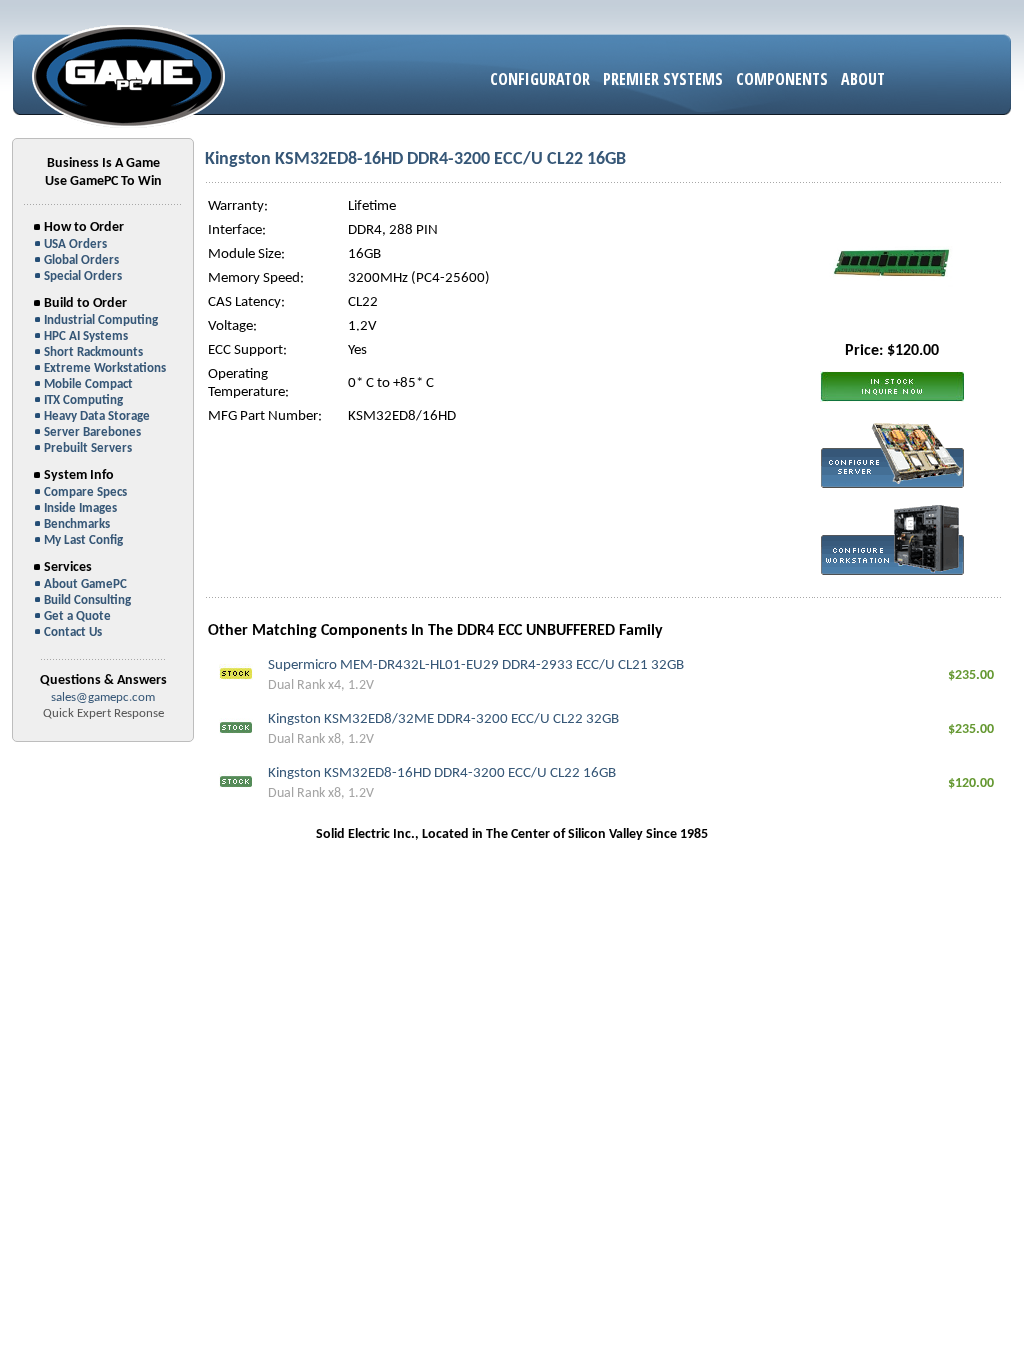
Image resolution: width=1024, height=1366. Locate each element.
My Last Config (83, 540)
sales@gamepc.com (103, 697)
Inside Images (80, 508)
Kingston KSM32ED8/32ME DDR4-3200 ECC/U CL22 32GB (443, 719)
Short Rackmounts (93, 352)
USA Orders (75, 244)
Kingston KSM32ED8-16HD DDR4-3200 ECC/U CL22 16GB (442, 773)
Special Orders (83, 276)
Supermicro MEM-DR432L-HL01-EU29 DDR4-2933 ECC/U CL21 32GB (476, 665)
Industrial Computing (101, 320)
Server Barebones (92, 432)
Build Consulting (87, 600)
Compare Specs (85, 492)
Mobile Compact (88, 384)
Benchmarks (77, 524)
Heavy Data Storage (97, 416)
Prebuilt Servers (88, 448)
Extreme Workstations (105, 368)
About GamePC (85, 584)
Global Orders (81, 260)
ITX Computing (83, 400)
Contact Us (73, 632)
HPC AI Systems (86, 336)
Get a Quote (77, 616)
